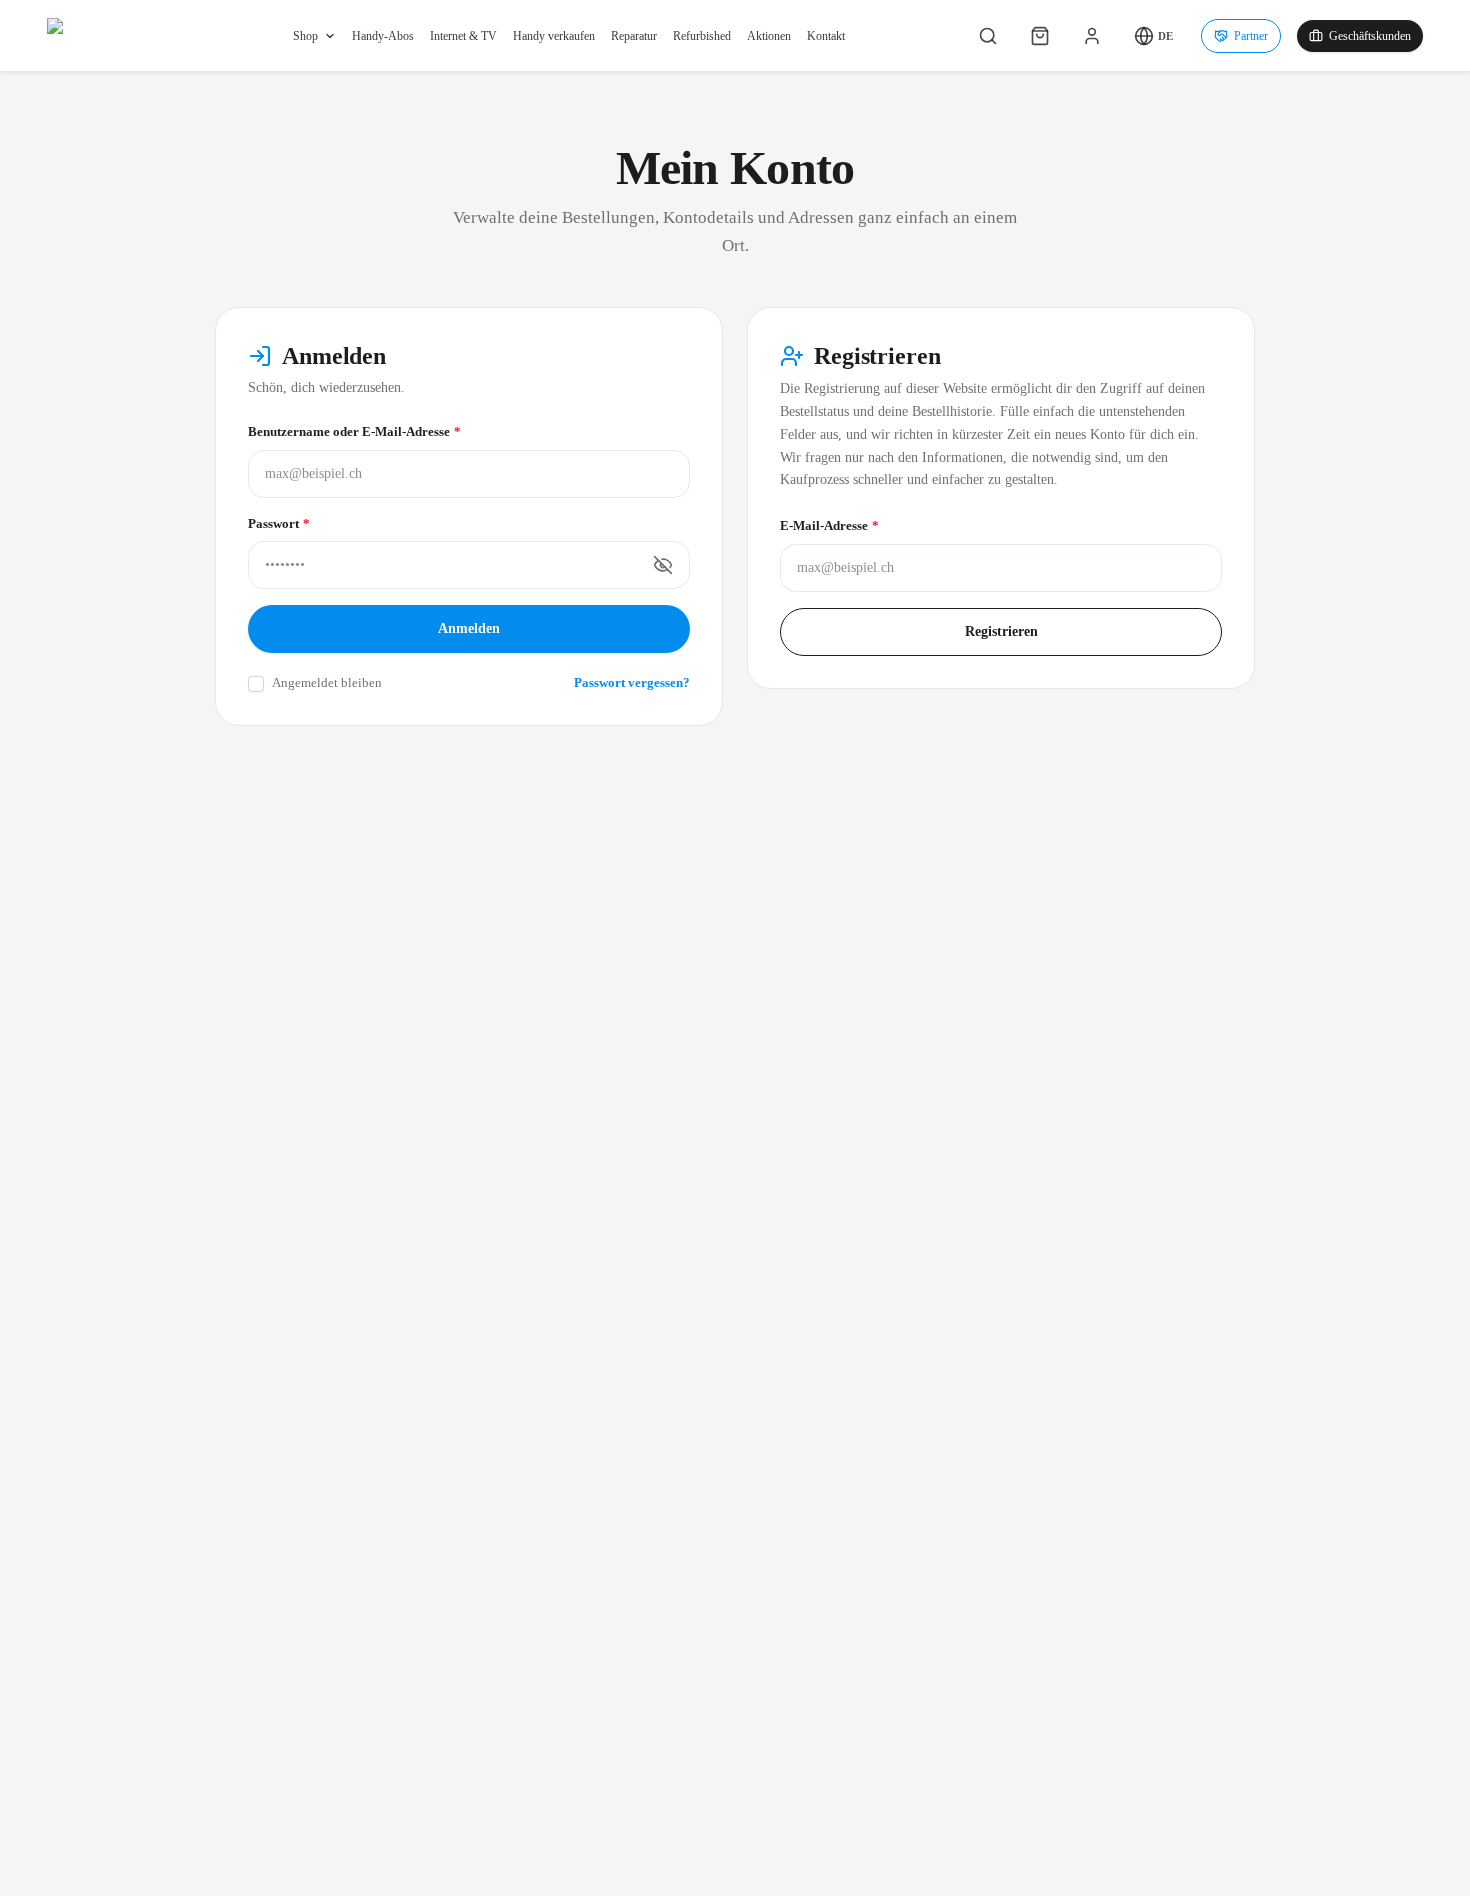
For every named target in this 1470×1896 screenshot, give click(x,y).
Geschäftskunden (1370, 36)
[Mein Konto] (1092, 36)
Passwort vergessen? (632, 682)
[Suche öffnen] (988, 36)
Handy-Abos (383, 36)
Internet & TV (463, 36)
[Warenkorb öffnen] (1040, 36)
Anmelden (469, 628)
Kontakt (826, 36)
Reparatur (634, 36)
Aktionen (769, 36)
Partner (1251, 36)
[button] (1153, 36)
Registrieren (1001, 631)
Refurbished (702, 36)
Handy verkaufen (554, 36)
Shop (305, 36)
